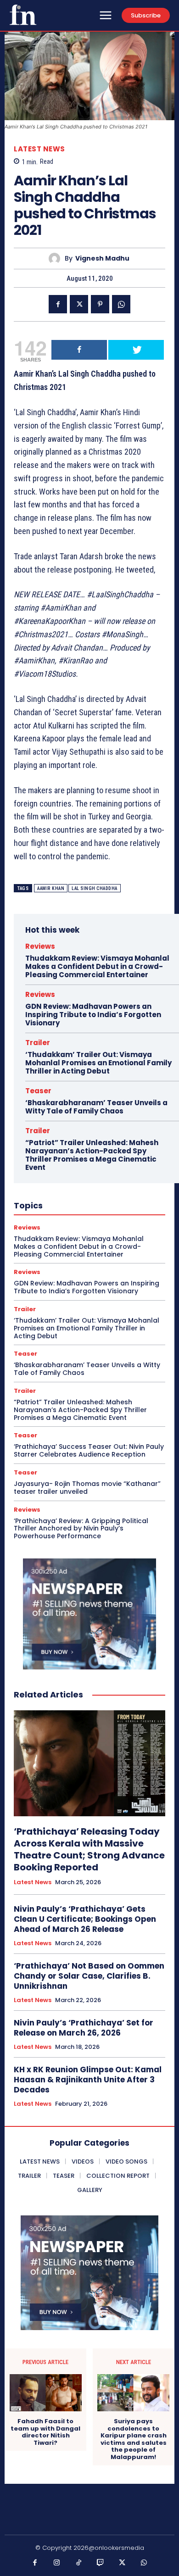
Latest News (39, 149)
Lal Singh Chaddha (95, 888)
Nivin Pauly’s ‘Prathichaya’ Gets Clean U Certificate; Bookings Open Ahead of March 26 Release (85, 1919)
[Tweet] (136, 350)
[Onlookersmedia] (23, 15)
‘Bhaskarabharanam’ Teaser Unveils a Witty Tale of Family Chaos (96, 1107)
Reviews (40, 946)
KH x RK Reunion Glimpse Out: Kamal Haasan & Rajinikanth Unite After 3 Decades (88, 2080)
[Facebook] (58, 304)
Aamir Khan (51, 888)
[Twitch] (101, 2563)
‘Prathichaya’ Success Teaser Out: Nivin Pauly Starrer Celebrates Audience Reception (89, 1450)
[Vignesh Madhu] (57, 259)
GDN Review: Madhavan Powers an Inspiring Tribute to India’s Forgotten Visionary (93, 1015)
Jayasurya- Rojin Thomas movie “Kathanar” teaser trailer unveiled (87, 1488)
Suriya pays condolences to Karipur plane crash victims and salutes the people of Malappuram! (134, 2439)
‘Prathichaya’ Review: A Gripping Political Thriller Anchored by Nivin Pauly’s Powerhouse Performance (81, 1529)
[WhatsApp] (121, 304)
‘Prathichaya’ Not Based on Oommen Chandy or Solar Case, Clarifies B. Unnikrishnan (89, 1976)
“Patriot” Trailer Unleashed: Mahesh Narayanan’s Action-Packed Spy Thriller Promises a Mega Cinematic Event (92, 1155)
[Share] (79, 350)
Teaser (38, 1091)
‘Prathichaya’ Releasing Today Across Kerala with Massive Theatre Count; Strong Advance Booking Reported (89, 1849)
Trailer (38, 1043)
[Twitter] (79, 304)
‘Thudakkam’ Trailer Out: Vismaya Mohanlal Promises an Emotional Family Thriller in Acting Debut (98, 1063)
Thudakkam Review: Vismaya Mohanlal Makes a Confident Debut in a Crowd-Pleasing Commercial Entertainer (97, 966)
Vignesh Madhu (102, 259)
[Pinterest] (100, 304)
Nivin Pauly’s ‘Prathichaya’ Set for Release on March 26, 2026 (84, 2028)
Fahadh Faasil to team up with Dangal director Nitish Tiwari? (45, 2432)
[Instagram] (57, 2563)
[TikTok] (79, 2563)
